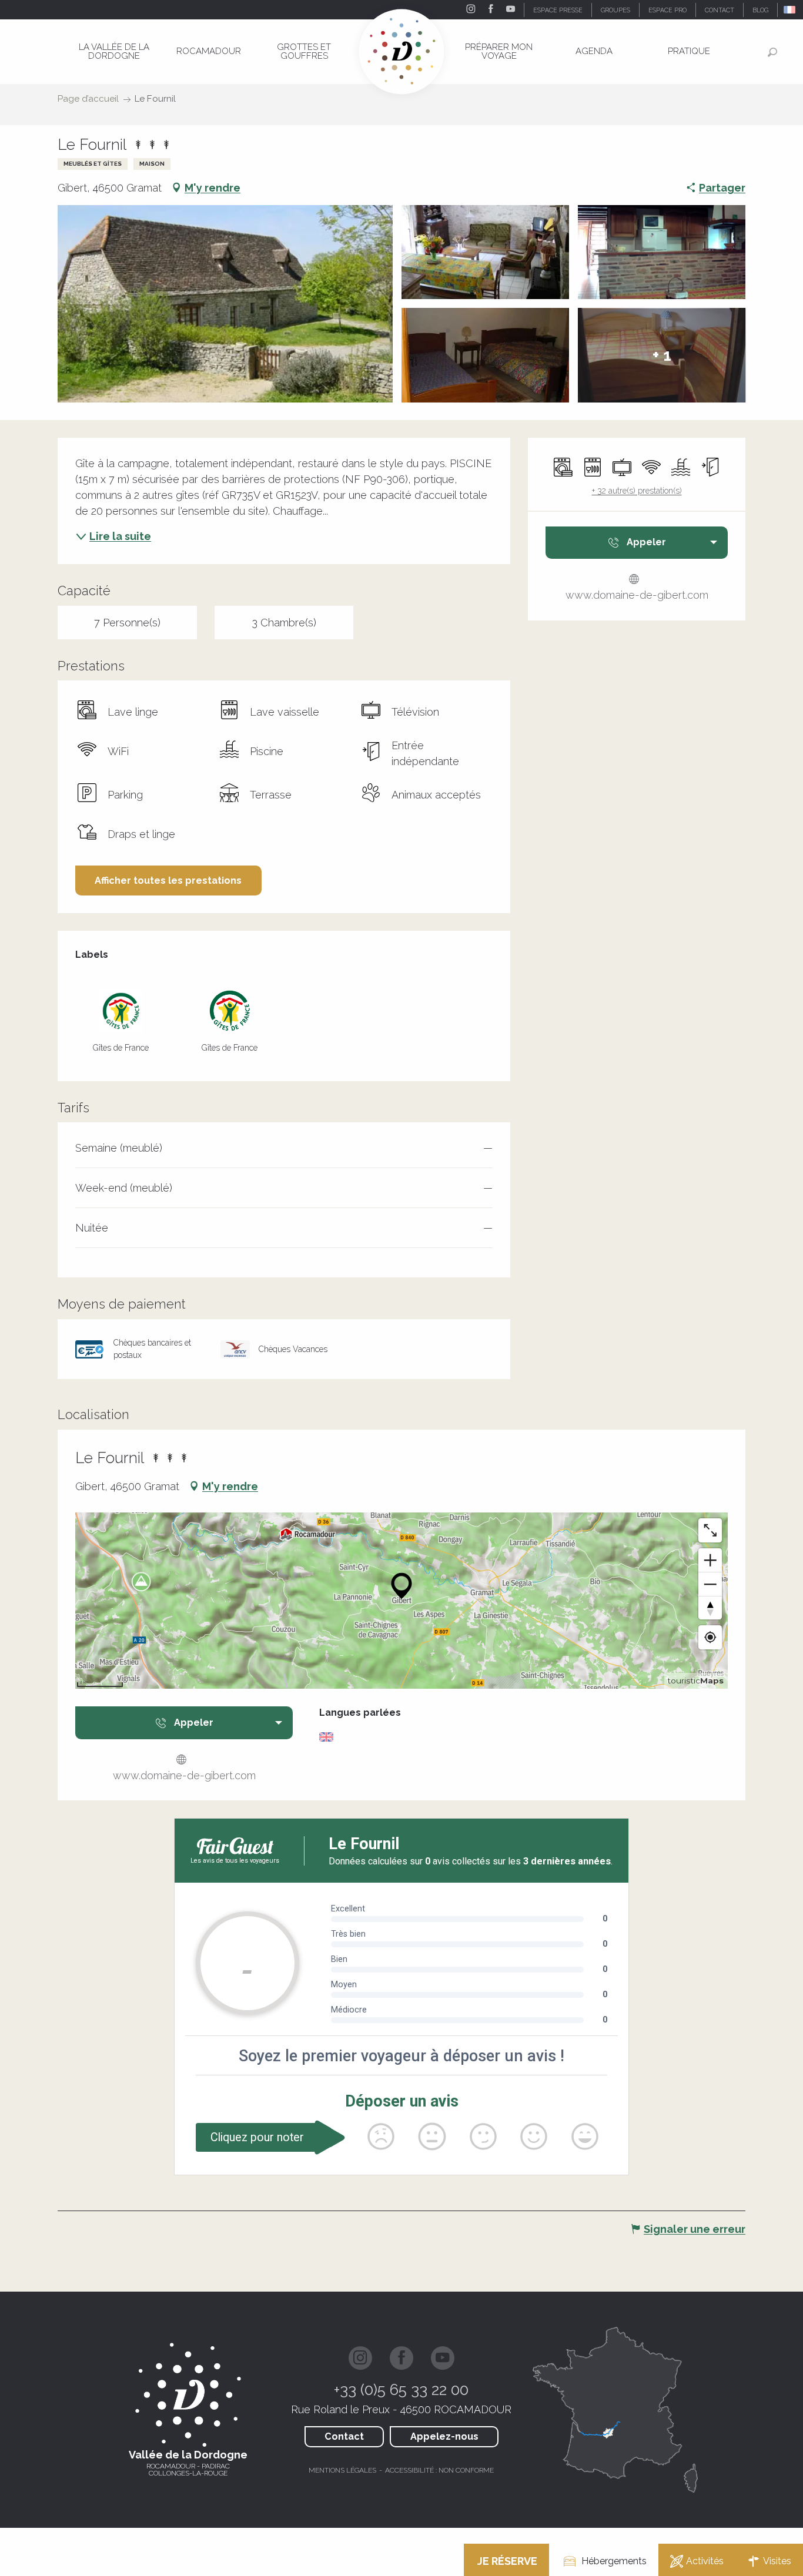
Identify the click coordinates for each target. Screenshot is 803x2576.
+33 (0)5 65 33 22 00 (401, 2390)
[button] (790, 10)
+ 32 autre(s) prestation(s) (637, 491)
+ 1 (662, 355)
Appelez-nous (444, 2436)
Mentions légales (342, 2470)
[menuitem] (114, 51)
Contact (344, 2436)
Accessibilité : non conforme (439, 2470)
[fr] (790, 10)
